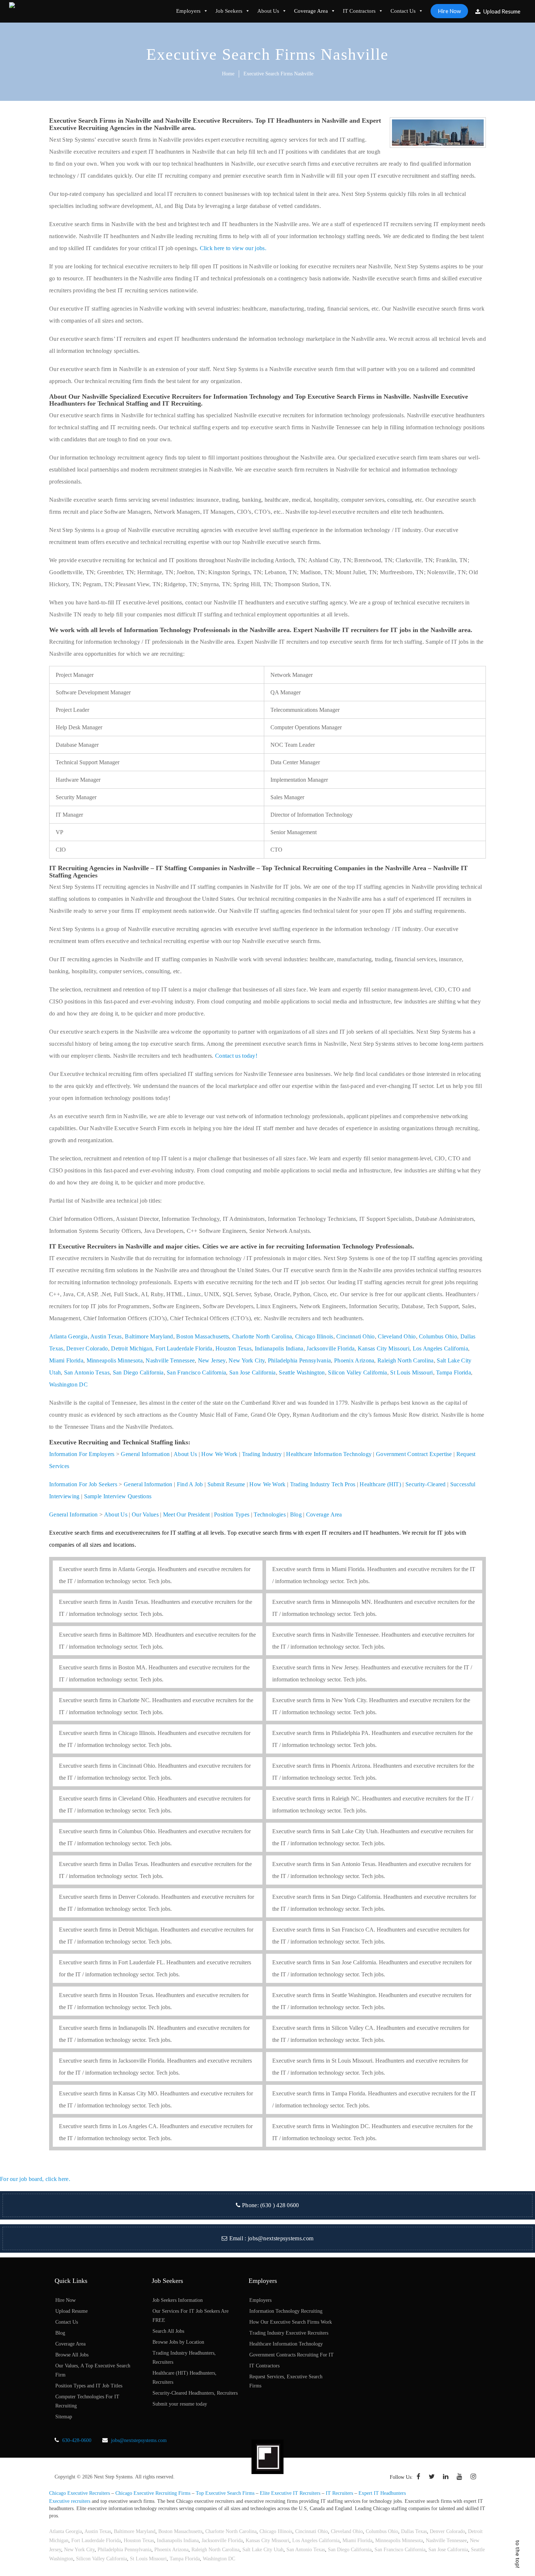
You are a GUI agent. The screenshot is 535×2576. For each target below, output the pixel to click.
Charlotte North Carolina (262, 1336)
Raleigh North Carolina (406, 1360)
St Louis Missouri (411, 1372)
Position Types (232, 1514)
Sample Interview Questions (118, 1496)
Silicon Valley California (358, 1372)
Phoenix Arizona (354, 1360)
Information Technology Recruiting (286, 2311)
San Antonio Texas (87, 1372)
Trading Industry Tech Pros (323, 1484)
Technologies (270, 1514)
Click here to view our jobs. (233, 248)
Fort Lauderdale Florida (184, 1348)
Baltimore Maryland (149, 1336)
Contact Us (403, 11)
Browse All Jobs (72, 2355)
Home (228, 74)
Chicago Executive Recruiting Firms (153, 2493)
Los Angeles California (441, 1348)
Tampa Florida (453, 1372)
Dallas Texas (414, 2531)
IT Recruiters (339, 2493)
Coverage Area (311, 11)
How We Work (219, 1454)
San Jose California (253, 1372)
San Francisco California (196, 1372)
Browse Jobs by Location (178, 2342)
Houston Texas (233, 1348)
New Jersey (212, 1360)
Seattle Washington (302, 1372)
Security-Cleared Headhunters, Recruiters (195, 2393)
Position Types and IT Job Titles (89, 2386)
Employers (188, 11)
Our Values (145, 1514)
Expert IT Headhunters (382, 2493)
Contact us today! (236, 1056)
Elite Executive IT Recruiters (290, 2493)
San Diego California (138, 1372)
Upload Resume (501, 11)
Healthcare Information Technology (329, 1454)
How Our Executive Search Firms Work (291, 2322)
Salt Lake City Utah (263, 2550)
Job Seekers (229, 11)
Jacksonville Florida (330, 1348)
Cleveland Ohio (397, 1336)
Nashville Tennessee (170, 1360)
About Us (268, 11)
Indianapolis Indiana (279, 1348)
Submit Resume (226, 1484)
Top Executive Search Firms (225, 2493)
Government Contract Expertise (414, 1454)
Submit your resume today (180, 2404)
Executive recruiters (70, 2501)
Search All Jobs (168, 2331)
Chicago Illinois (314, 1336)
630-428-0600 (77, 2440)
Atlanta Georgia (68, 1336)
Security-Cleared (426, 1484)
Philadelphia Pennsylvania (300, 1360)
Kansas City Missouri (384, 1348)
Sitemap (64, 2417)
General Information (145, 1454)
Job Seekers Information (178, 2300)
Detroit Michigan (132, 1348)
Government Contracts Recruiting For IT (292, 2355)
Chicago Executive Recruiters (80, 2493)
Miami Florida (66, 1360)
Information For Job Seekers (83, 1484)
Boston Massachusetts (203, 1336)
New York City (247, 1360)
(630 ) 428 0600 (280, 2205)
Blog (296, 1514)
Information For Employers (82, 1454)
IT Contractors (359, 11)
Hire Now (449, 11)
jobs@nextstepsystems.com (281, 2238)
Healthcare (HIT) (380, 1484)
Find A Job (190, 1484)
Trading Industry (262, 1454)
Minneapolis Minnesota (115, 1360)
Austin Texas (106, 1336)
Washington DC (68, 1384)
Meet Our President (186, 1514)
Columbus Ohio (438, 1336)
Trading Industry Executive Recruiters (289, 2333)
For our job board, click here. (35, 2179)
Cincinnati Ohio (356, 1336)
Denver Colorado (87, 1348)
